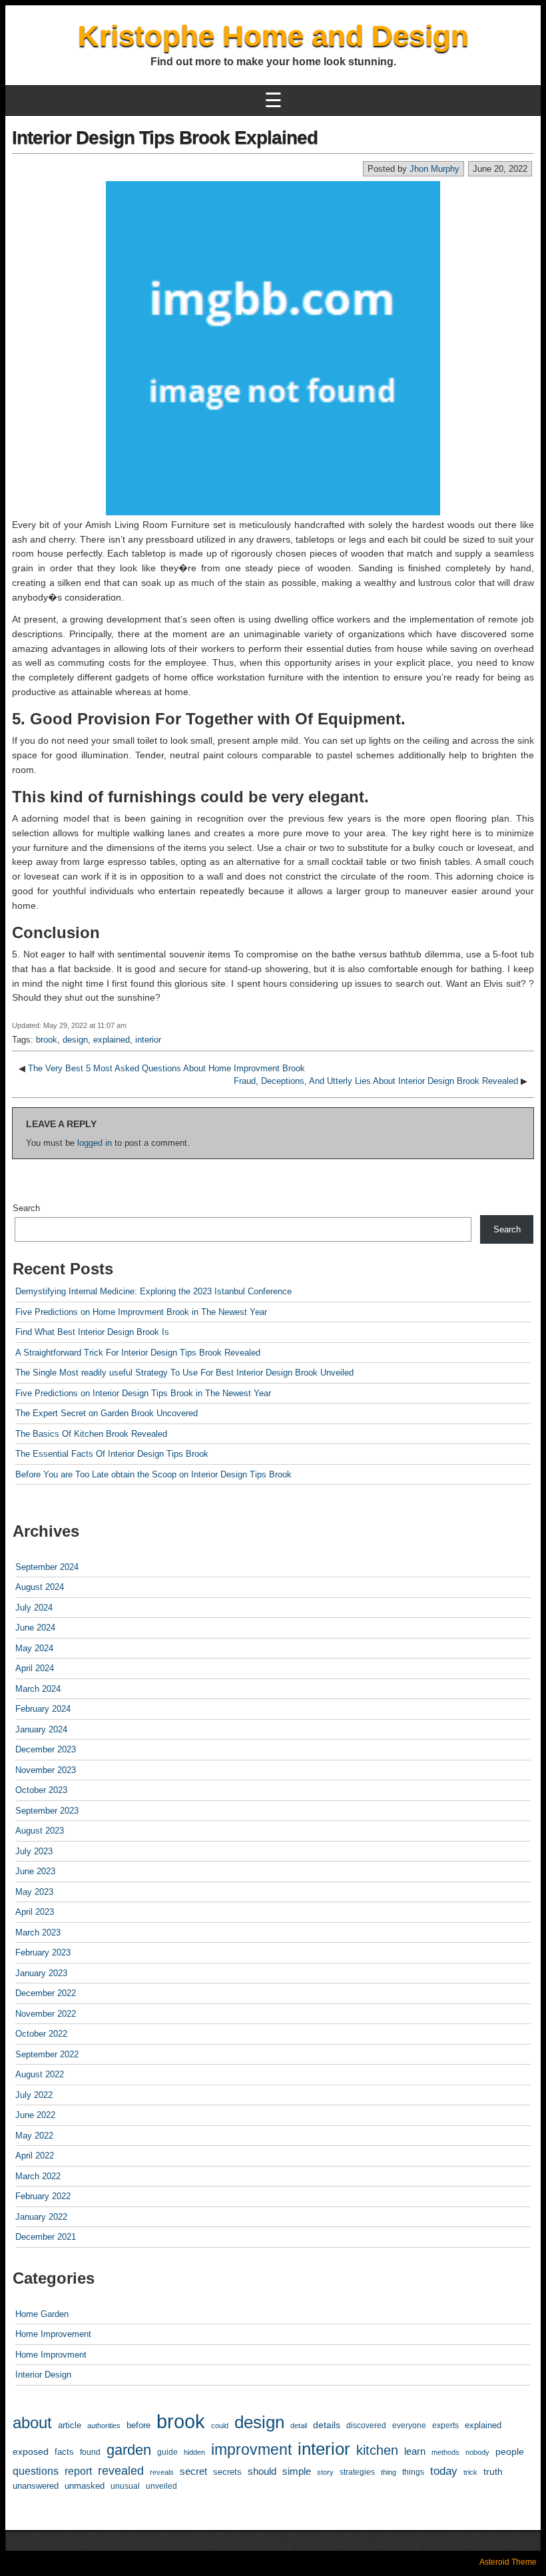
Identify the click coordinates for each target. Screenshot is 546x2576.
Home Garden (42, 2314)
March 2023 (38, 1932)
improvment (251, 2449)
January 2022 (41, 2217)
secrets (227, 2472)
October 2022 (41, 2034)
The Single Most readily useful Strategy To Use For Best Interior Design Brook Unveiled (184, 1373)
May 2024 (34, 1648)
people (510, 2451)
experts (445, 2426)
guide (167, 2452)
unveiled (161, 2486)
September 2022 (47, 2054)
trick (470, 2472)
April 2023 (35, 1912)
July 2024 (34, 1608)
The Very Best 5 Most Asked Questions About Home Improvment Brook (166, 1068)
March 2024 (38, 1689)
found (90, 2452)
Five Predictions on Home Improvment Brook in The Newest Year (141, 1312)
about (32, 2423)
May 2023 (34, 1892)
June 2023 (35, 1871)
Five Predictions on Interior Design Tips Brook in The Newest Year (143, 1393)
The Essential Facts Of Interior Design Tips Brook (112, 1454)
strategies (357, 2472)
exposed (31, 2451)
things (413, 2472)
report (78, 2471)
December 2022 (46, 1993)
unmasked (85, 2486)
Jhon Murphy (434, 169)
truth (493, 2471)
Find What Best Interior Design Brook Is (92, 1332)
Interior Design (43, 2375)
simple (297, 2471)
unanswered (36, 2486)
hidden (194, 2452)
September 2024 (47, 1567)
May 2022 (34, 2136)
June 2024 (35, 1628)
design (75, 1040)
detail (299, 2426)
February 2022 (43, 2196)
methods (445, 2452)
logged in (95, 1143)
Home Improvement (53, 2334)
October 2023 (41, 1790)
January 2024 (41, 1729)
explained (112, 1040)
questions (36, 2471)
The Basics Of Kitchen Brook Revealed (91, 1434)
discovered (366, 2426)
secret (193, 2471)
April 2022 (35, 2156)
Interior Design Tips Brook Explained (165, 137)
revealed (121, 2471)
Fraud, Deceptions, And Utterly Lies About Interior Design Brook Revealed (376, 1081)
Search (26, 1208)
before (138, 2425)
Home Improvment (51, 2355)
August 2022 (40, 2074)
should (262, 2471)
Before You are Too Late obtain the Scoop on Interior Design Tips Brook (153, 1474)
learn (415, 2451)
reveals (162, 2472)
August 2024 (40, 1587)
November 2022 (46, 2014)
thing (389, 2472)
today (444, 2471)
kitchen (377, 2450)
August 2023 (40, 1831)
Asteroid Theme (508, 2562)
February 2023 (43, 1952)
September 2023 (47, 1811)
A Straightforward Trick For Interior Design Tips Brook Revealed (138, 1353)
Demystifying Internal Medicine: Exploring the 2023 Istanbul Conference (153, 1291)
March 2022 (38, 2176)
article (70, 2425)
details (327, 2425)
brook (47, 1040)
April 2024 (35, 1668)
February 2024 (43, 1709)
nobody (477, 2452)
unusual (125, 2486)
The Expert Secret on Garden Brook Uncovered (107, 1413)
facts (64, 2452)
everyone (409, 2425)
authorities (104, 2426)
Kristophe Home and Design (273, 36)
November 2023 (46, 1770)
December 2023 (46, 1749)
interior (148, 1040)
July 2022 (34, 2095)
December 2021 (46, 2237)
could (220, 2426)
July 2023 (34, 1851)
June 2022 (35, 2115)
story (325, 2472)
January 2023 (41, 1973)
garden (129, 2450)
